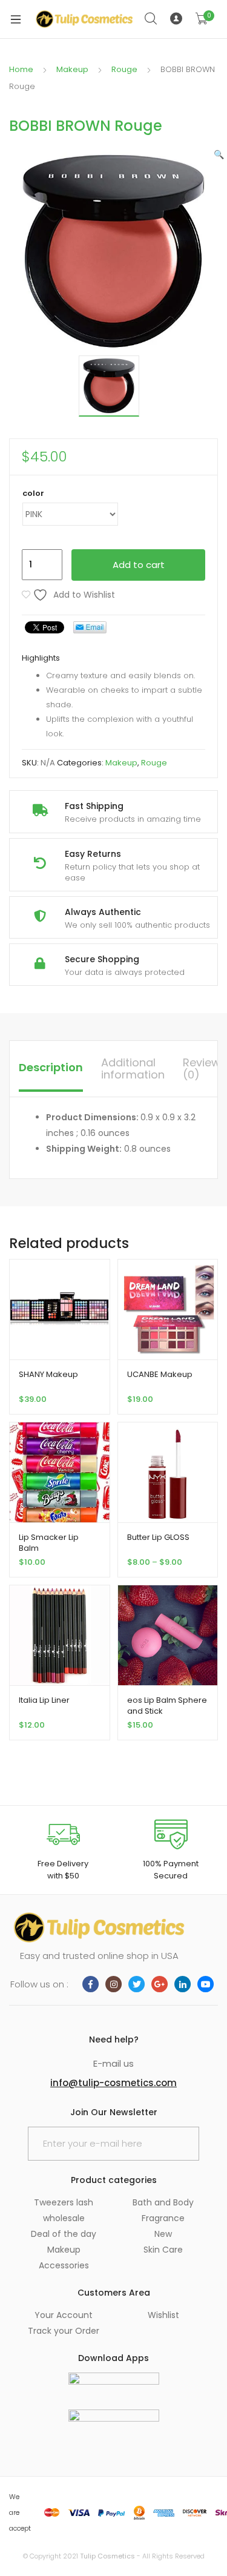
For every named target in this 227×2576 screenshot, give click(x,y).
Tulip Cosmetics (107, 2556)
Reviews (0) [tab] (205, 1068)
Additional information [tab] (133, 1068)
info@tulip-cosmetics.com (113, 2083)
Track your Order (64, 2331)
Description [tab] (51, 1067)
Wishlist (163, 2315)
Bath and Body (163, 2202)
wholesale (64, 2218)
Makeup (72, 69)
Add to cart (139, 565)
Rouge (124, 69)
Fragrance (163, 2218)
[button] (219, 154)
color (33, 493)
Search (151, 19)
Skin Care (163, 2250)
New (163, 2234)
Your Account (64, 2315)
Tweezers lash (64, 2202)
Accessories (64, 2265)
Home (21, 69)
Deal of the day (64, 2234)
